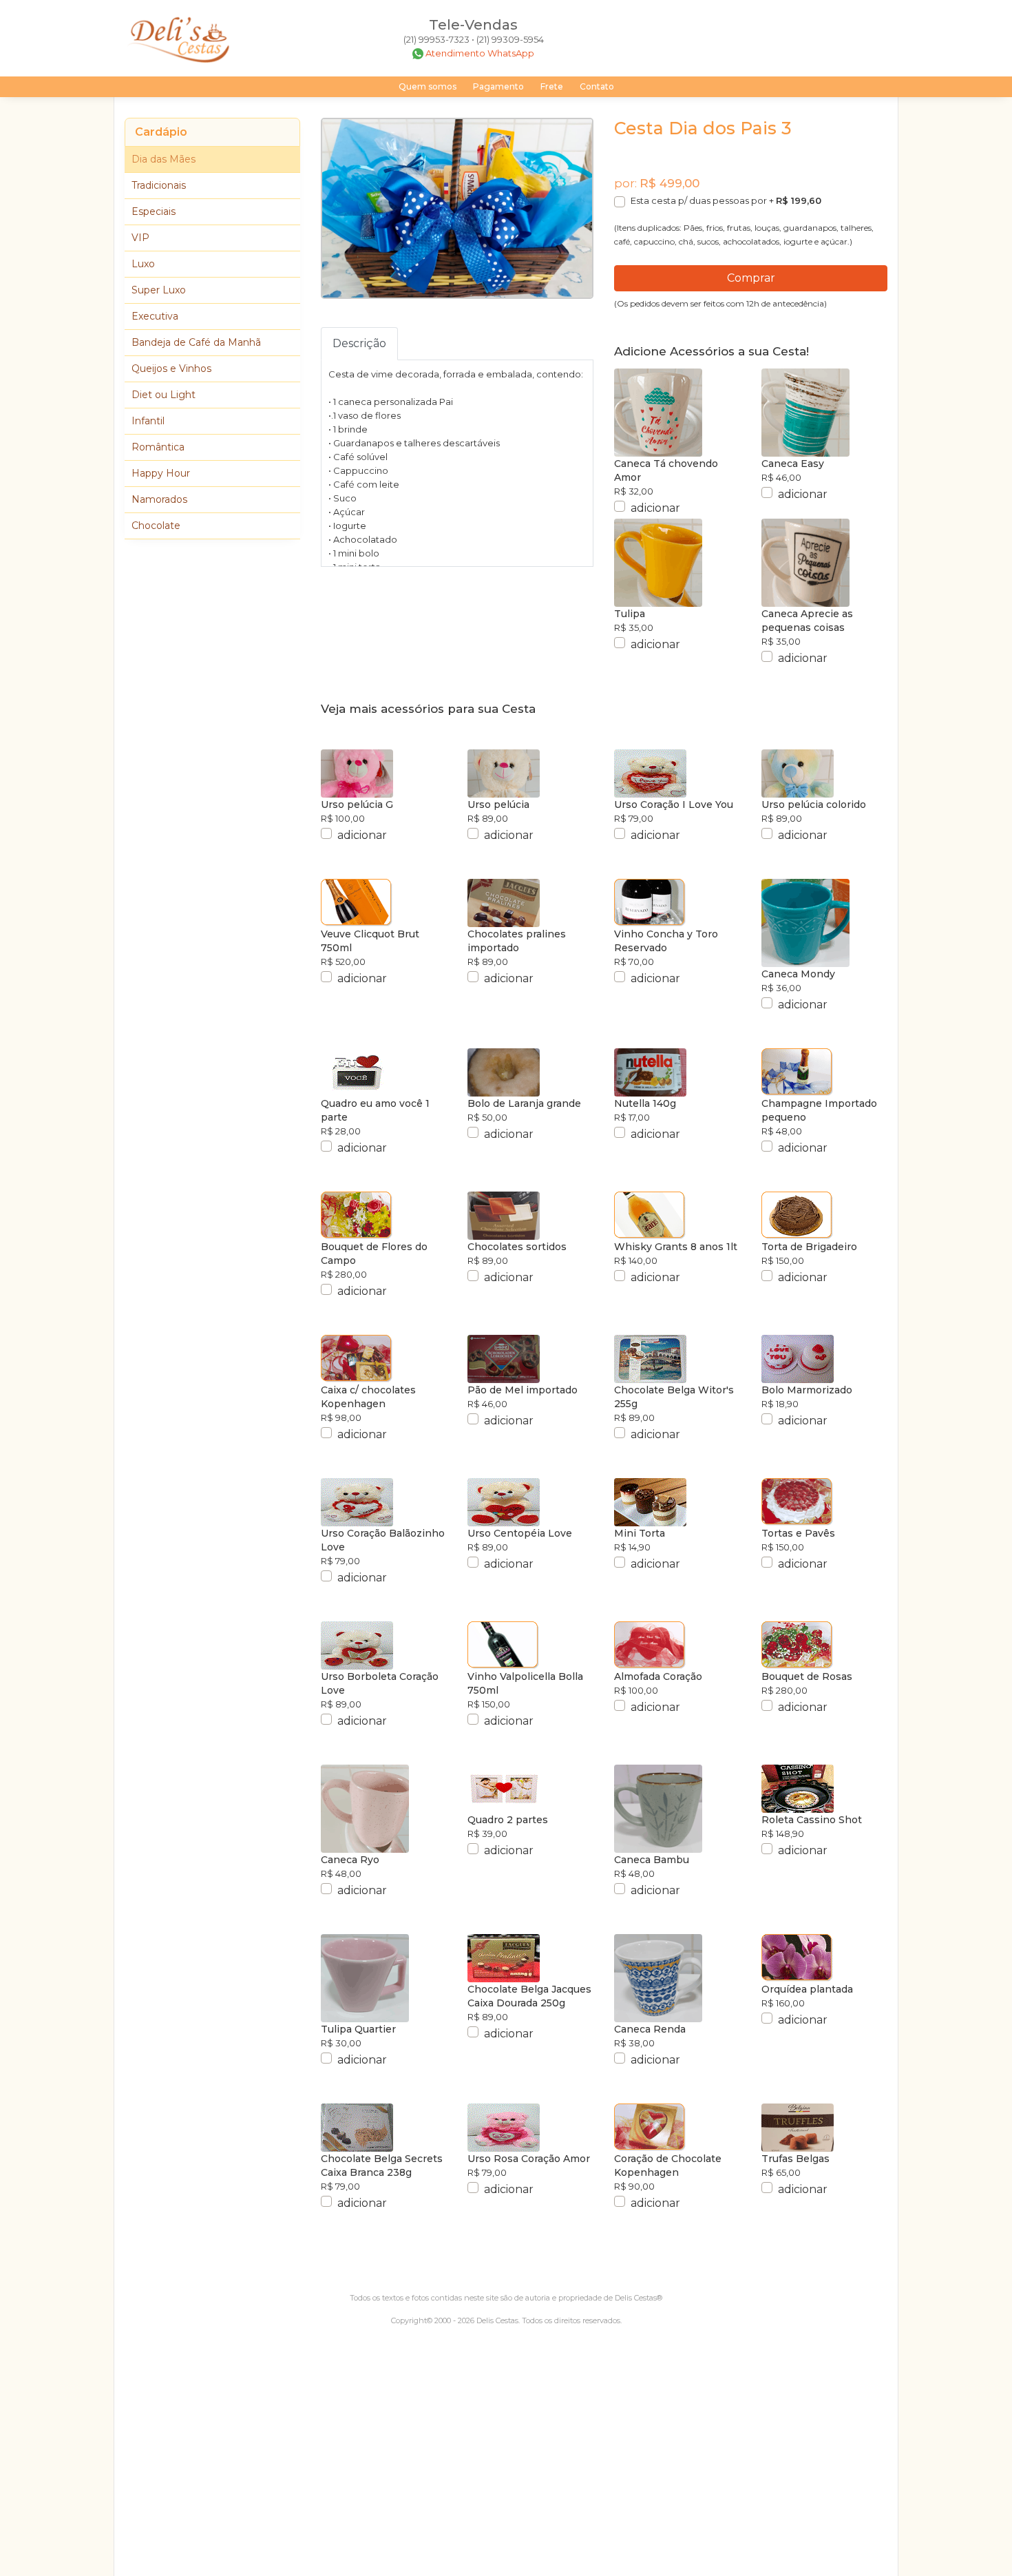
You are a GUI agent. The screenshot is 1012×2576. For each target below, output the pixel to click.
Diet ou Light (164, 395)
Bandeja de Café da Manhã (196, 342)
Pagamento (498, 86)
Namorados (159, 499)
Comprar (751, 278)
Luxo (143, 264)
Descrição (359, 343)
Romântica (158, 447)
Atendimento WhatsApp (480, 53)
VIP (140, 238)
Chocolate (156, 526)
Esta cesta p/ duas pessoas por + (726, 200)
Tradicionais (159, 185)
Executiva (155, 316)
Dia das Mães (164, 159)
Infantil (148, 421)
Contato (597, 86)
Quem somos (428, 86)
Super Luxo (159, 290)
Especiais (154, 211)
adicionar (655, 508)
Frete (552, 86)
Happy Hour (161, 473)
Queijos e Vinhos (171, 368)
